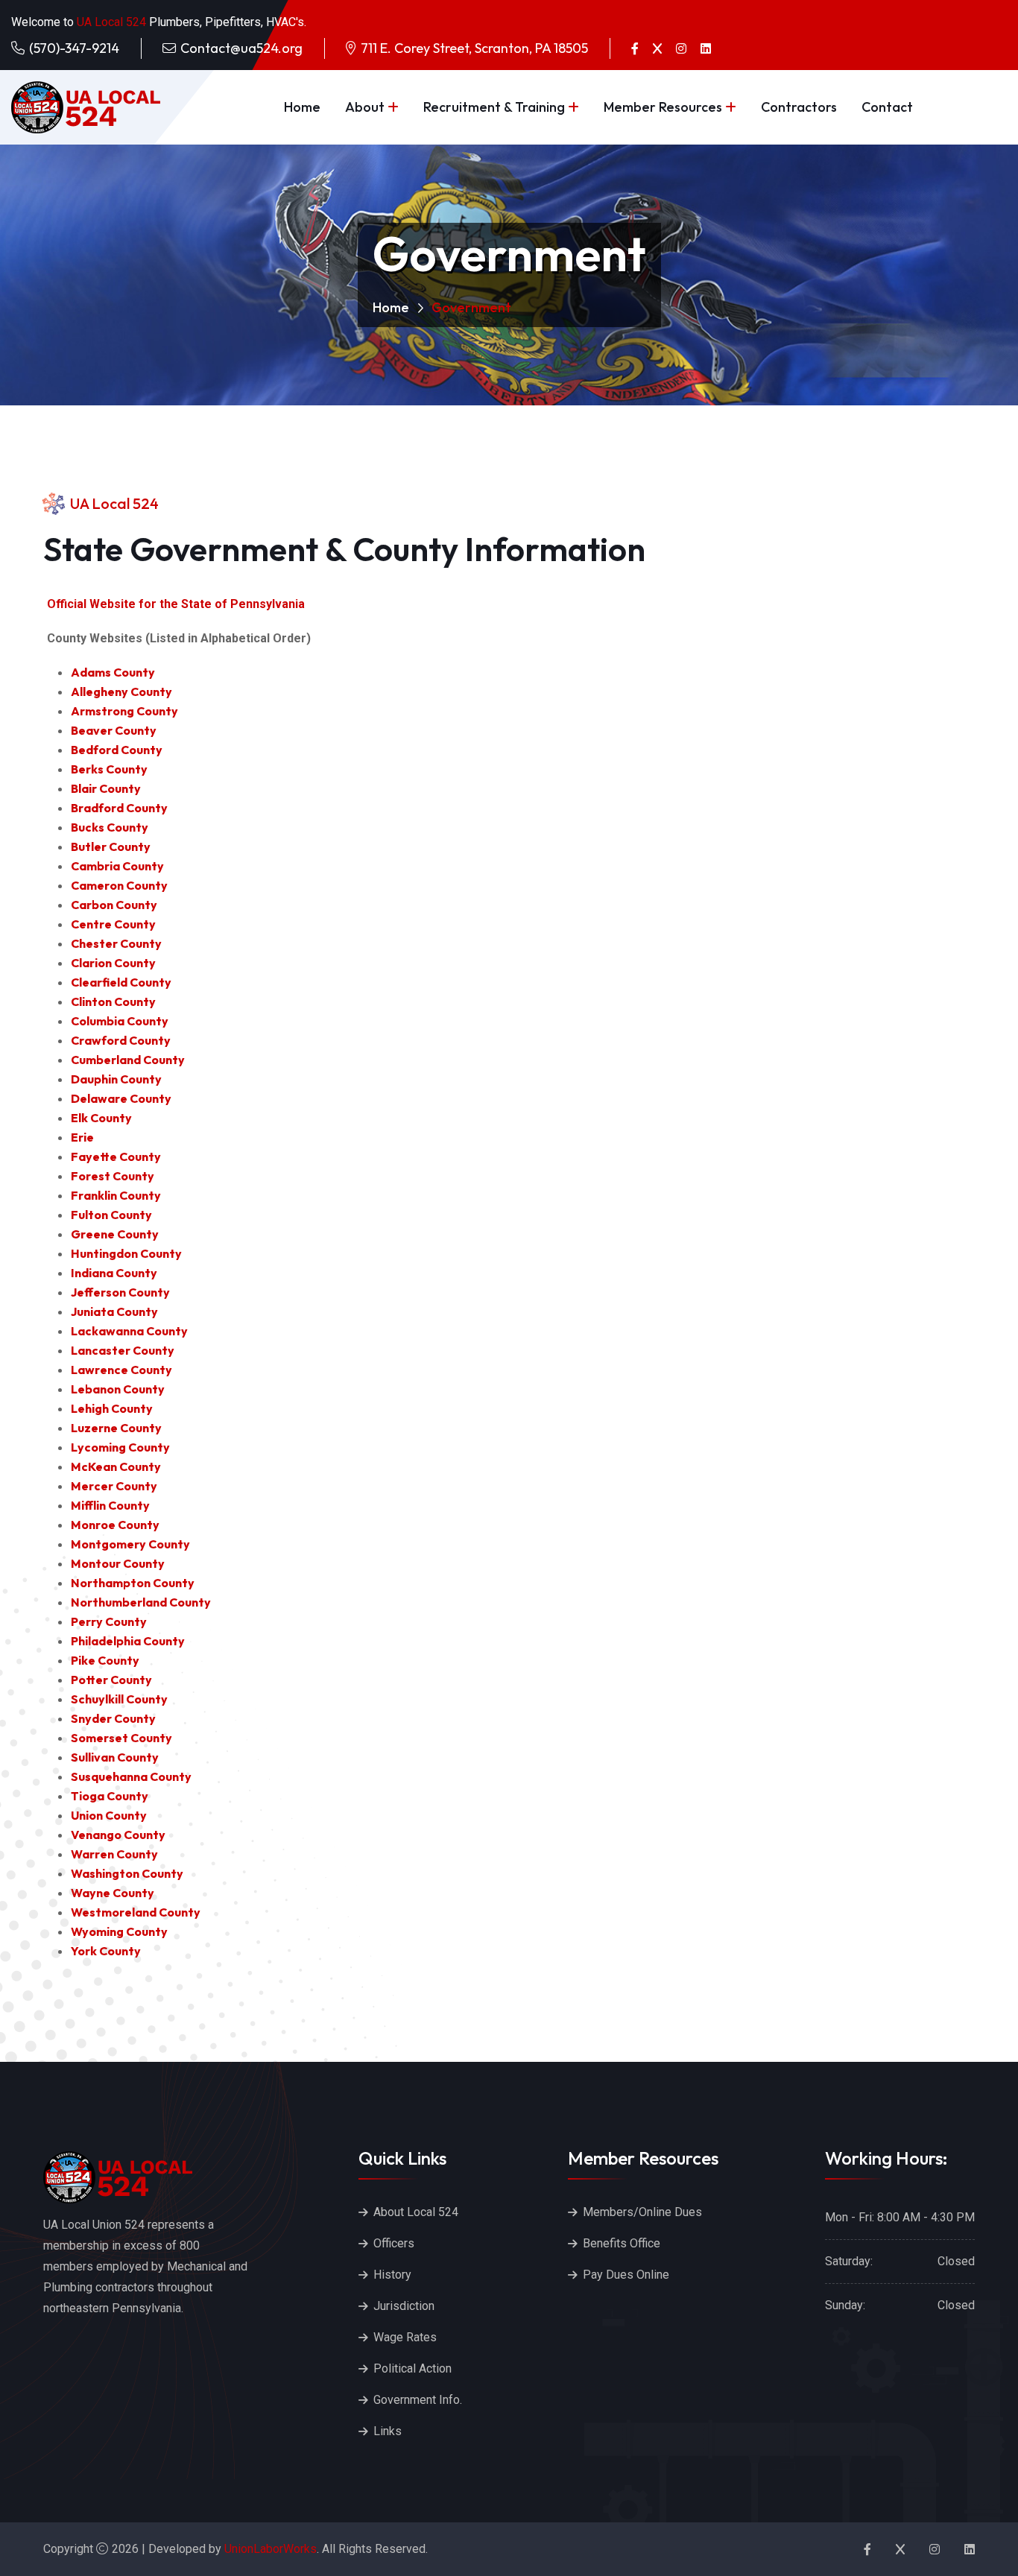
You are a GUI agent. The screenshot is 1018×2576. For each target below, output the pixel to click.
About (365, 107)
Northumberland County (141, 1602)
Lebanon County (118, 1389)
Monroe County (115, 1525)
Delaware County (121, 1098)
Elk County (101, 1118)
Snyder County (113, 1718)
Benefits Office (622, 2243)
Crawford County (121, 1040)
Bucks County (110, 827)
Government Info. (418, 2400)
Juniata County (114, 1311)
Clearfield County (121, 982)
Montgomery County (130, 1544)
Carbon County (114, 905)
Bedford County (117, 750)
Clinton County (113, 1001)
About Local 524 (416, 2212)
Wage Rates (405, 2337)
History (392, 2275)
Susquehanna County (131, 1776)
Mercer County (114, 1486)
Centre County (113, 924)
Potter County (111, 1680)
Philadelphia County (128, 1641)
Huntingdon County (126, 1253)
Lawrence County (121, 1370)
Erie (82, 1137)
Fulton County (111, 1215)
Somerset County (121, 1738)
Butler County (111, 846)
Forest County (113, 1176)
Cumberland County (128, 1060)
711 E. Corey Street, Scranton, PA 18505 (474, 48)
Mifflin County (110, 1505)
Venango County (118, 1835)
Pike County (105, 1660)
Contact (887, 107)
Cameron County (119, 885)
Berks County (109, 769)
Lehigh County (112, 1408)
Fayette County (116, 1156)
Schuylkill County (119, 1699)
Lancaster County (123, 1350)
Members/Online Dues (642, 2212)
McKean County (116, 1466)
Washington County (127, 1873)
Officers (394, 2243)
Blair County (106, 788)
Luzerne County (116, 1428)
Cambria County (117, 866)
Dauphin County (116, 1079)
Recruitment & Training (494, 107)
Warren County (114, 1854)
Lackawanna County (129, 1331)
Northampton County (133, 1583)
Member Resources (663, 107)
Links (388, 2431)
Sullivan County (115, 1757)
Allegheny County (121, 692)
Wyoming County (119, 1931)
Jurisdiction (404, 2306)
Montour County (118, 1563)
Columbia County (120, 1021)
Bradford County (119, 808)
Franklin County (116, 1195)
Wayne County (113, 1893)
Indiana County (114, 1273)
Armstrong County (124, 711)
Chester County (116, 943)
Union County (109, 1815)
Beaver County (114, 730)
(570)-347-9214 (74, 48)
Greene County (115, 1234)
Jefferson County (120, 1292)
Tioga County (110, 1796)
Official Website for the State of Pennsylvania (176, 604)
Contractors (799, 107)
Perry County (109, 1621)
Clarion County (113, 963)
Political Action (412, 2368)
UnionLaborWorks (269, 2549)
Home (302, 107)
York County (106, 1951)
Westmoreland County (136, 1912)
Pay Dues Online (626, 2275)
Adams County (113, 672)
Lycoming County (120, 1447)
